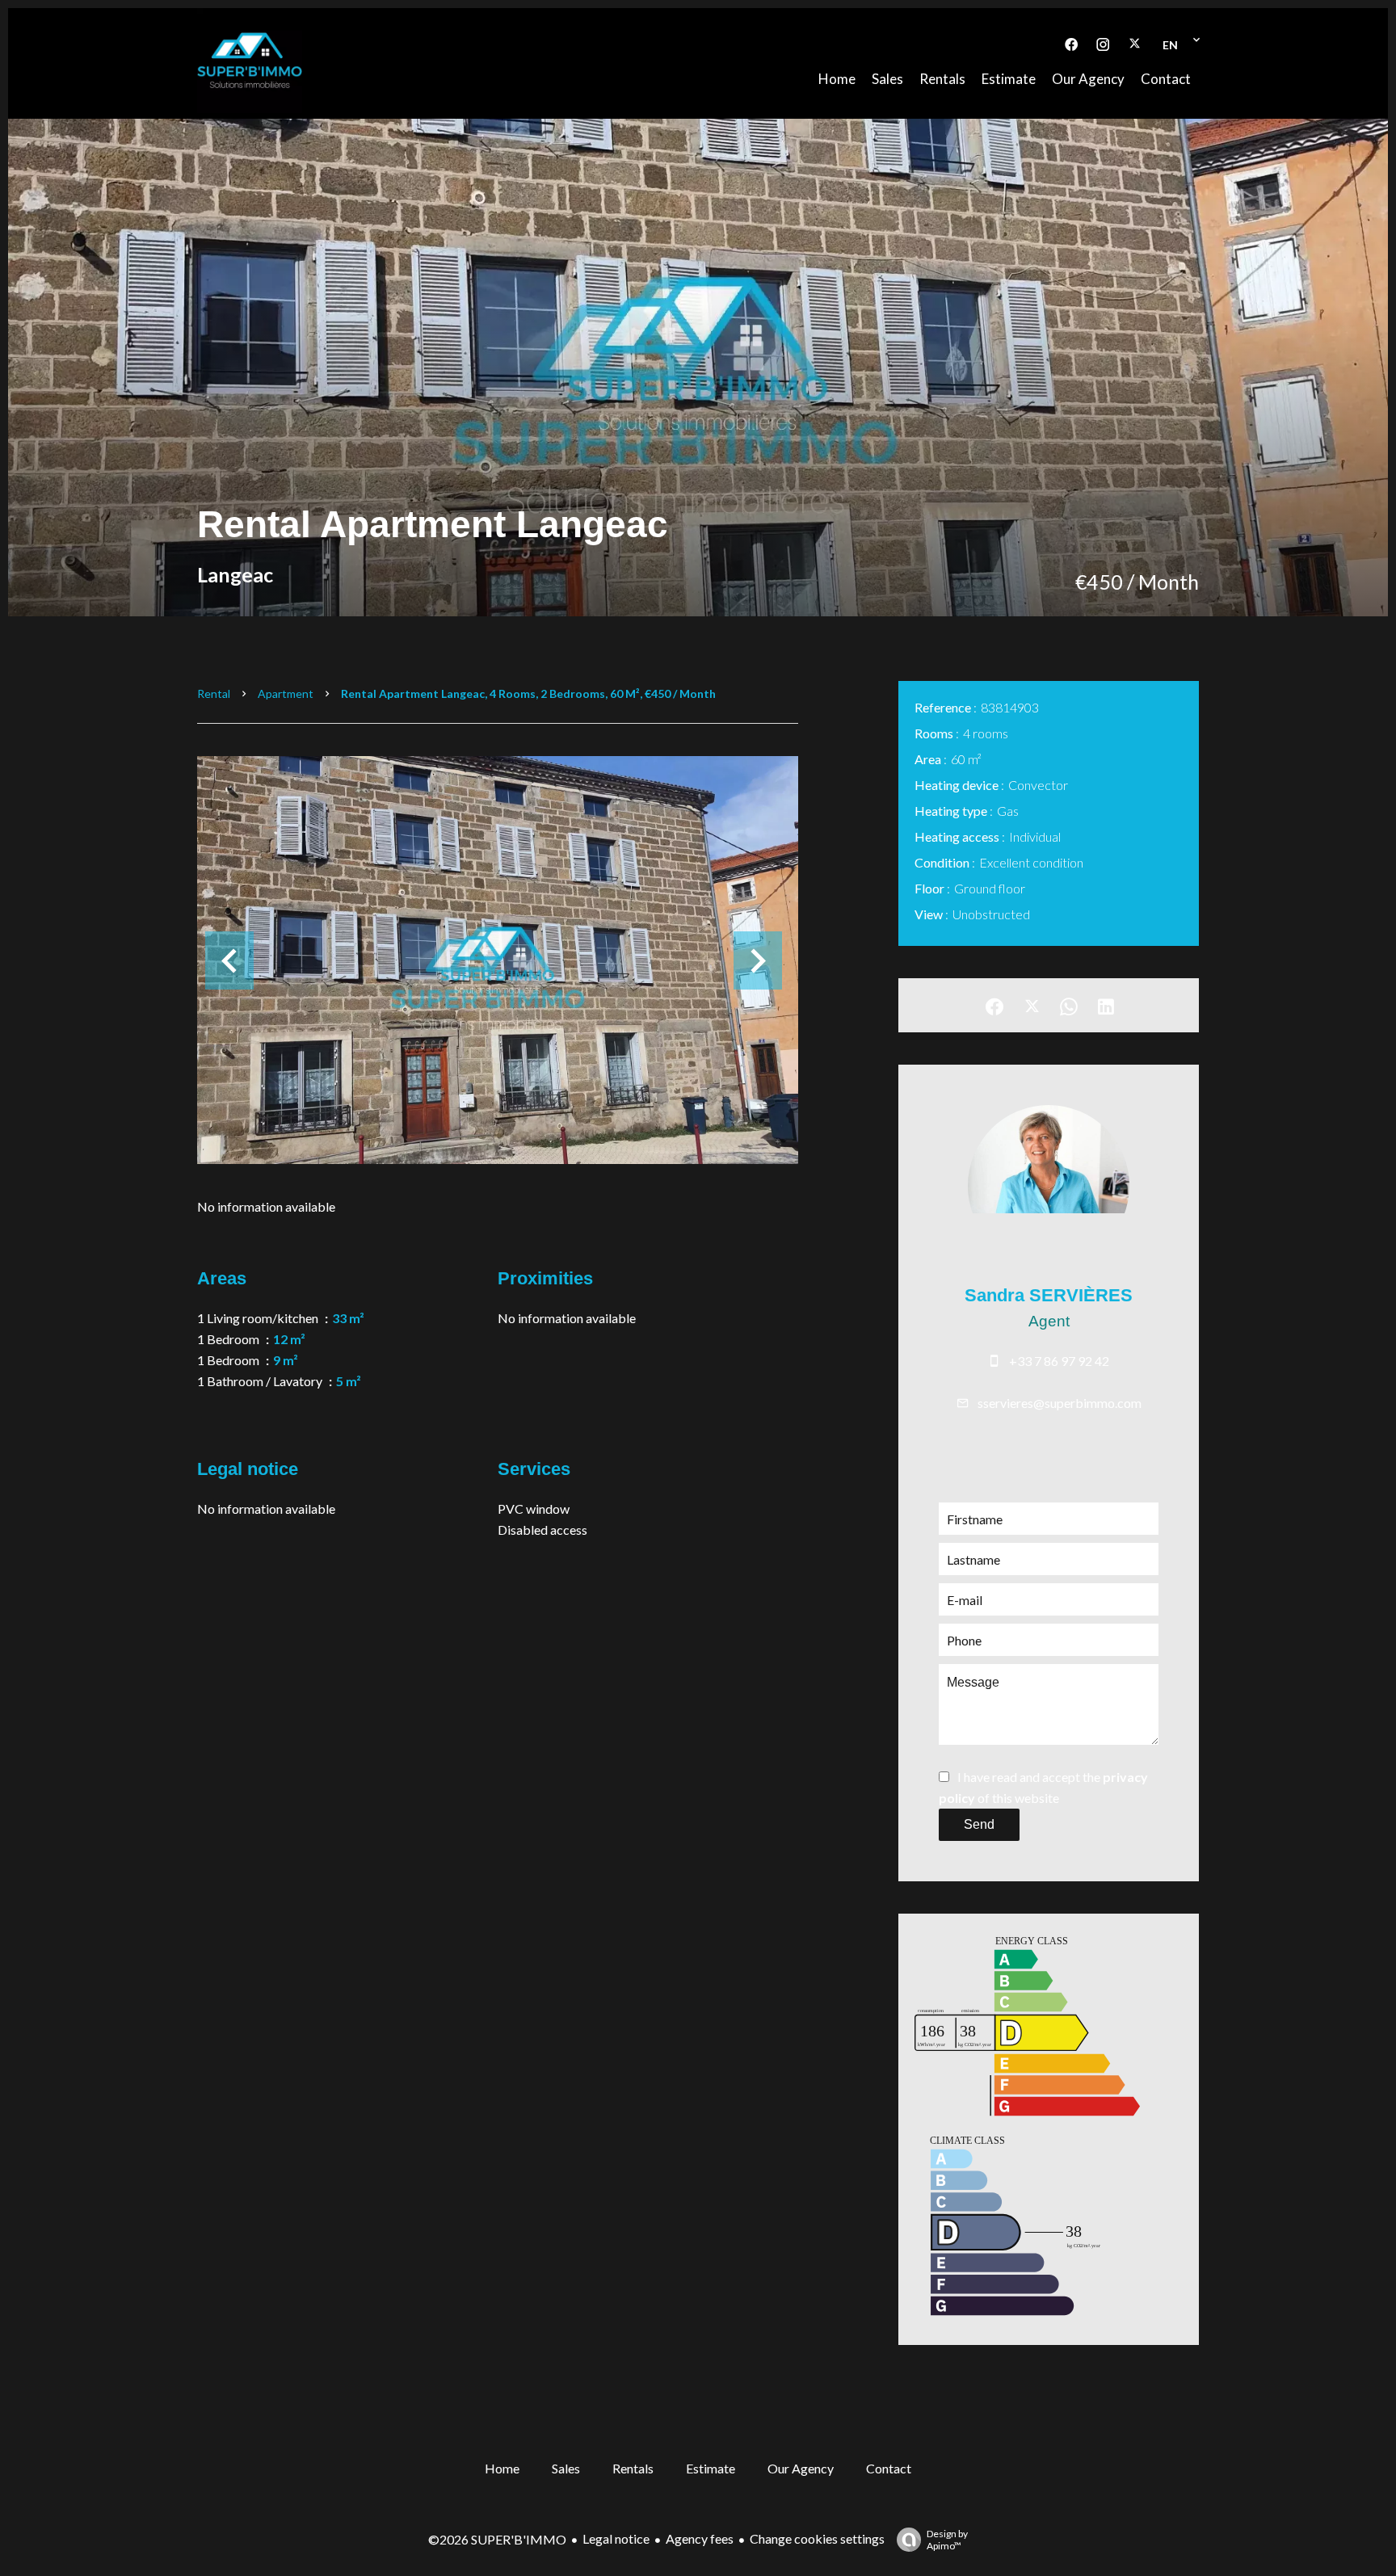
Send (979, 1824)
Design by (947, 2540)
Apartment (286, 693)
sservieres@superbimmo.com (1060, 1403)
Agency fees (700, 2538)
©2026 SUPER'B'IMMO (497, 2539)
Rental (214, 693)
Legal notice (616, 2538)
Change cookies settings (817, 2538)
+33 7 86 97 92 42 (1059, 1361)
